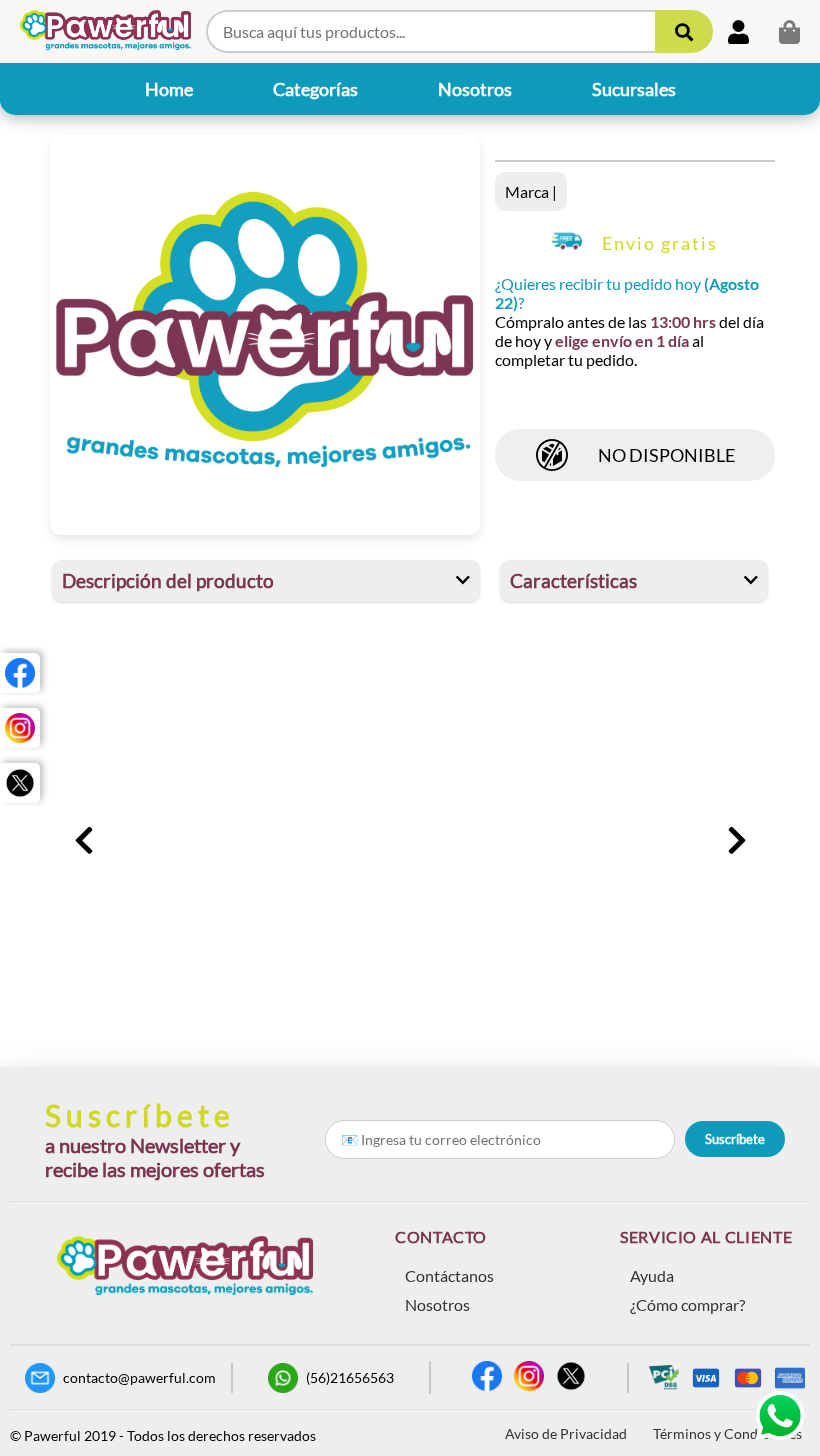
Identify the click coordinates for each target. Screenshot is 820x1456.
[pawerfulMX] (20, 673)
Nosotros (437, 1304)
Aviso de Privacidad (566, 1433)
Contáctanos (449, 1275)
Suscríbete (735, 1139)
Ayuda (652, 1275)
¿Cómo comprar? (687, 1304)
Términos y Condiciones (727, 1433)
